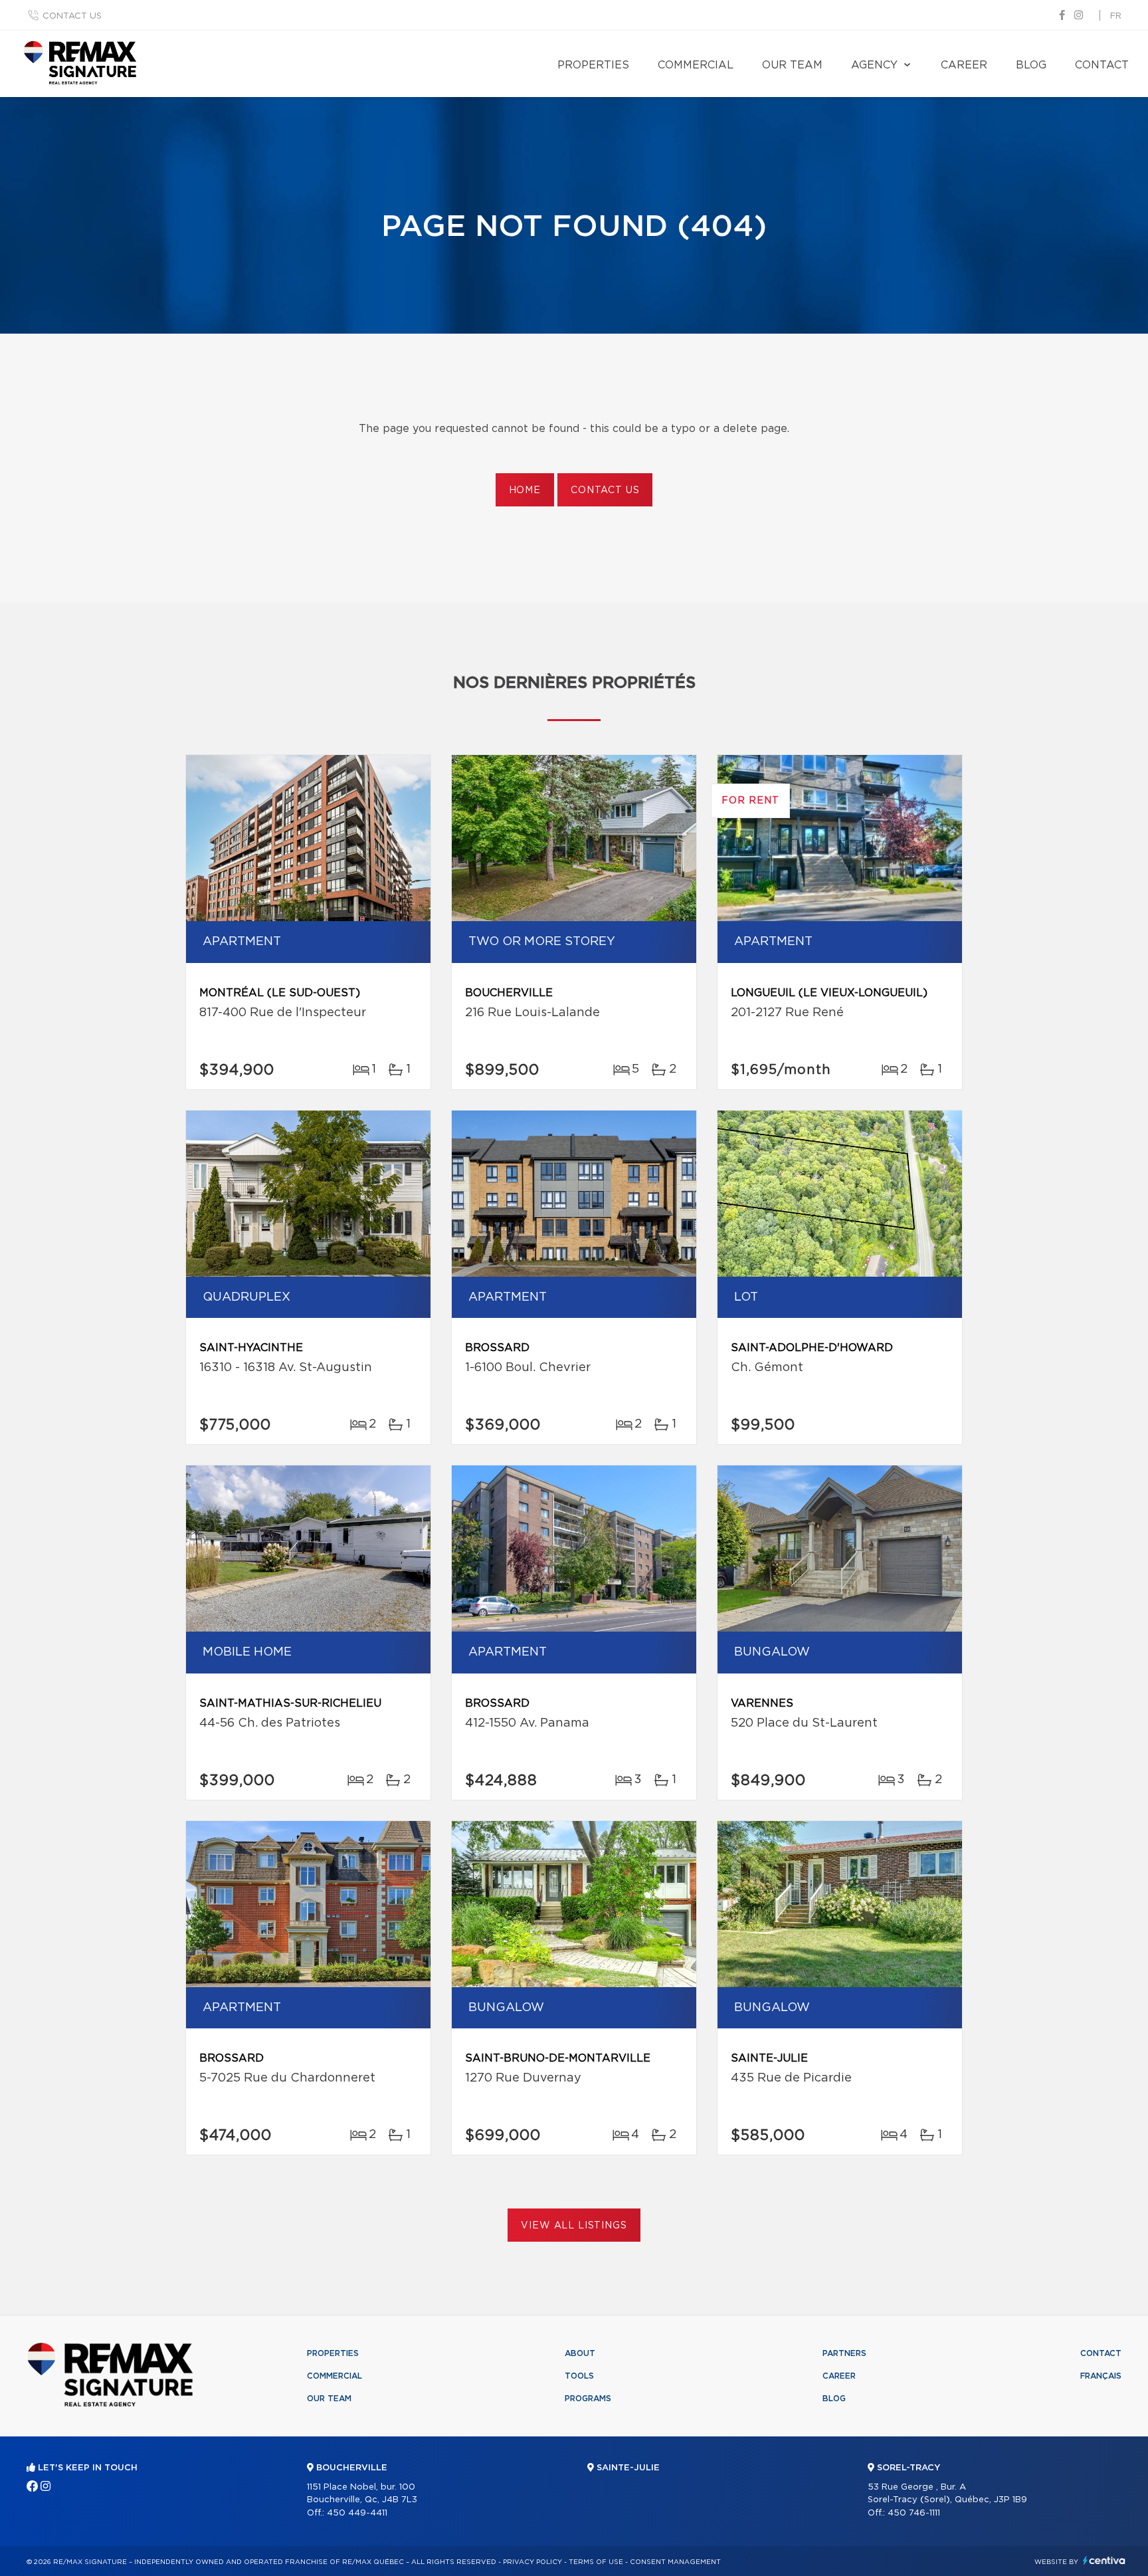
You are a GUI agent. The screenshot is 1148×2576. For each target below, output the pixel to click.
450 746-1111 (914, 2513)
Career (964, 65)
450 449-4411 (357, 2513)
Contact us (72, 16)
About (580, 2353)
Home (525, 490)
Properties (593, 65)
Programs (588, 2399)
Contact (1102, 65)
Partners (844, 2353)
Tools (579, 2376)
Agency (874, 65)
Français (1101, 2376)
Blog (1031, 65)
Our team (792, 65)
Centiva (1104, 2560)
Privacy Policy (532, 2562)
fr (1116, 16)
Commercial (696, 65)
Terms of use (596, 2562)
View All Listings (574, 2226)
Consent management (675, 2562)
